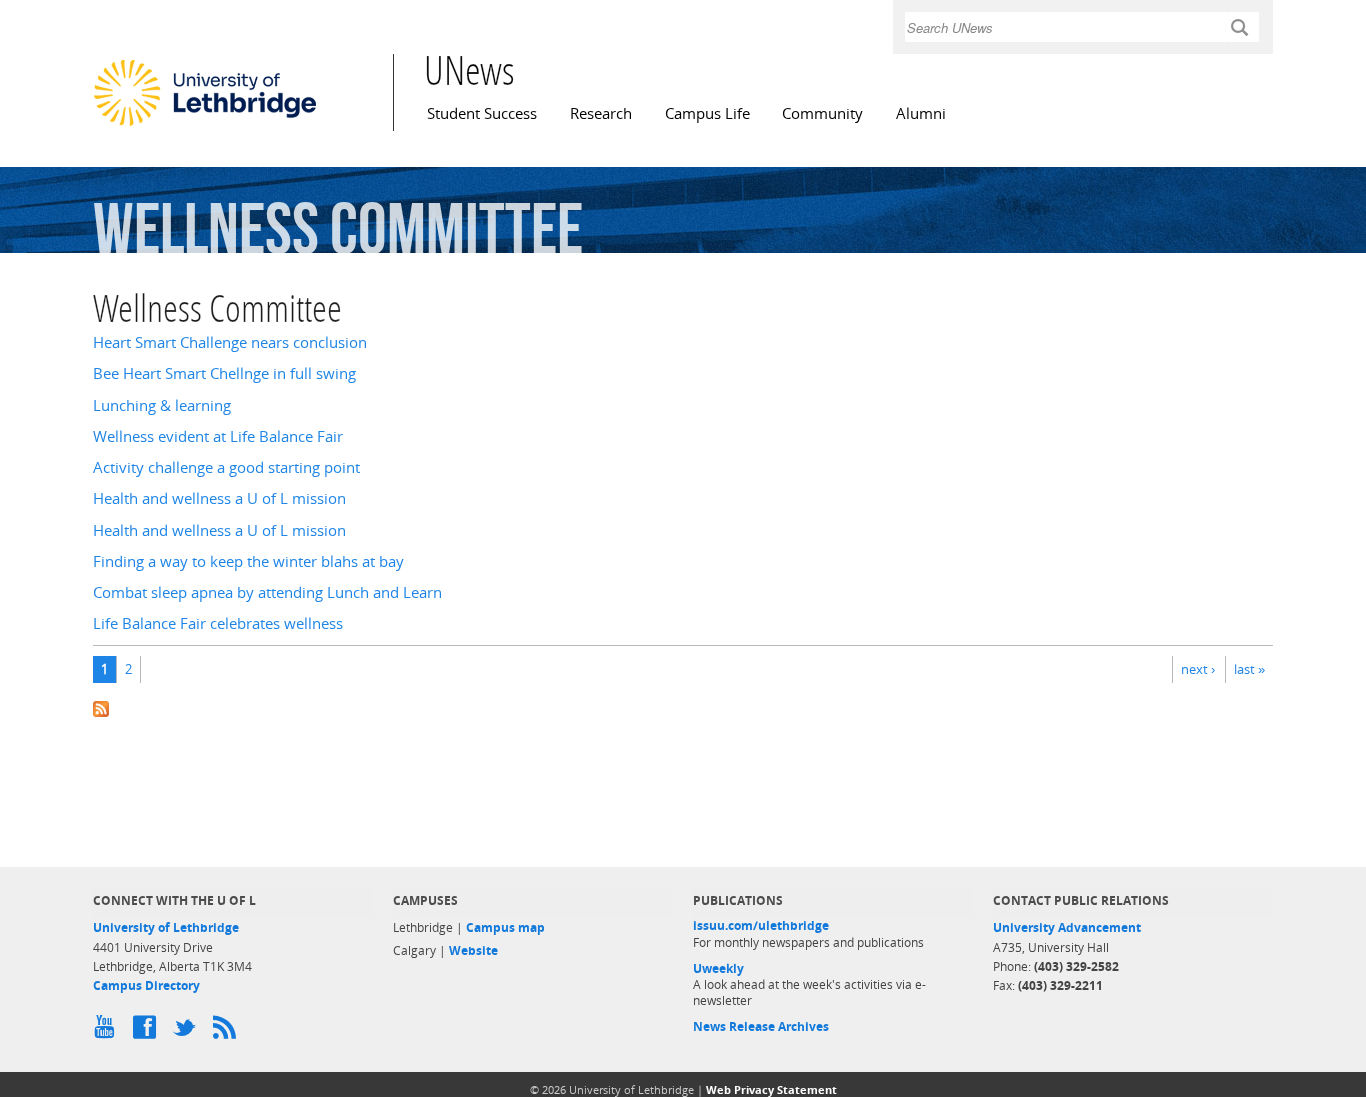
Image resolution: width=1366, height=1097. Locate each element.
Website (473, 950)
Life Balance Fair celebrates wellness (218, 623)
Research (601, 113)
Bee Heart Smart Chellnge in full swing (224, 373)
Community (822, 113)
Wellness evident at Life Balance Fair (218, 436)
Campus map (505, 927)
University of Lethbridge (166, 927)
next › (1198, 669)
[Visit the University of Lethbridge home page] (205, 125)
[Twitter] (188, 1032)
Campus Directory (146, 985)
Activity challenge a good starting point (226, 467)
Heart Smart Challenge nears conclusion (230, 342)
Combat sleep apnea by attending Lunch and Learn (267, 592)
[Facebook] (148, 1032)
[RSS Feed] (228, 1032)
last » (1249, 669)
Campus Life (707, 113)
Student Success (482, 113)
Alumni (921, 113)
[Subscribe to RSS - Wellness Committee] (683, 707)
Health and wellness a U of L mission (219, 498)
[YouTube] (108, 1032)
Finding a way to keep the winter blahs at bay (248, 561)
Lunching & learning (162, 405)
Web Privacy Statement (771, 1089)
